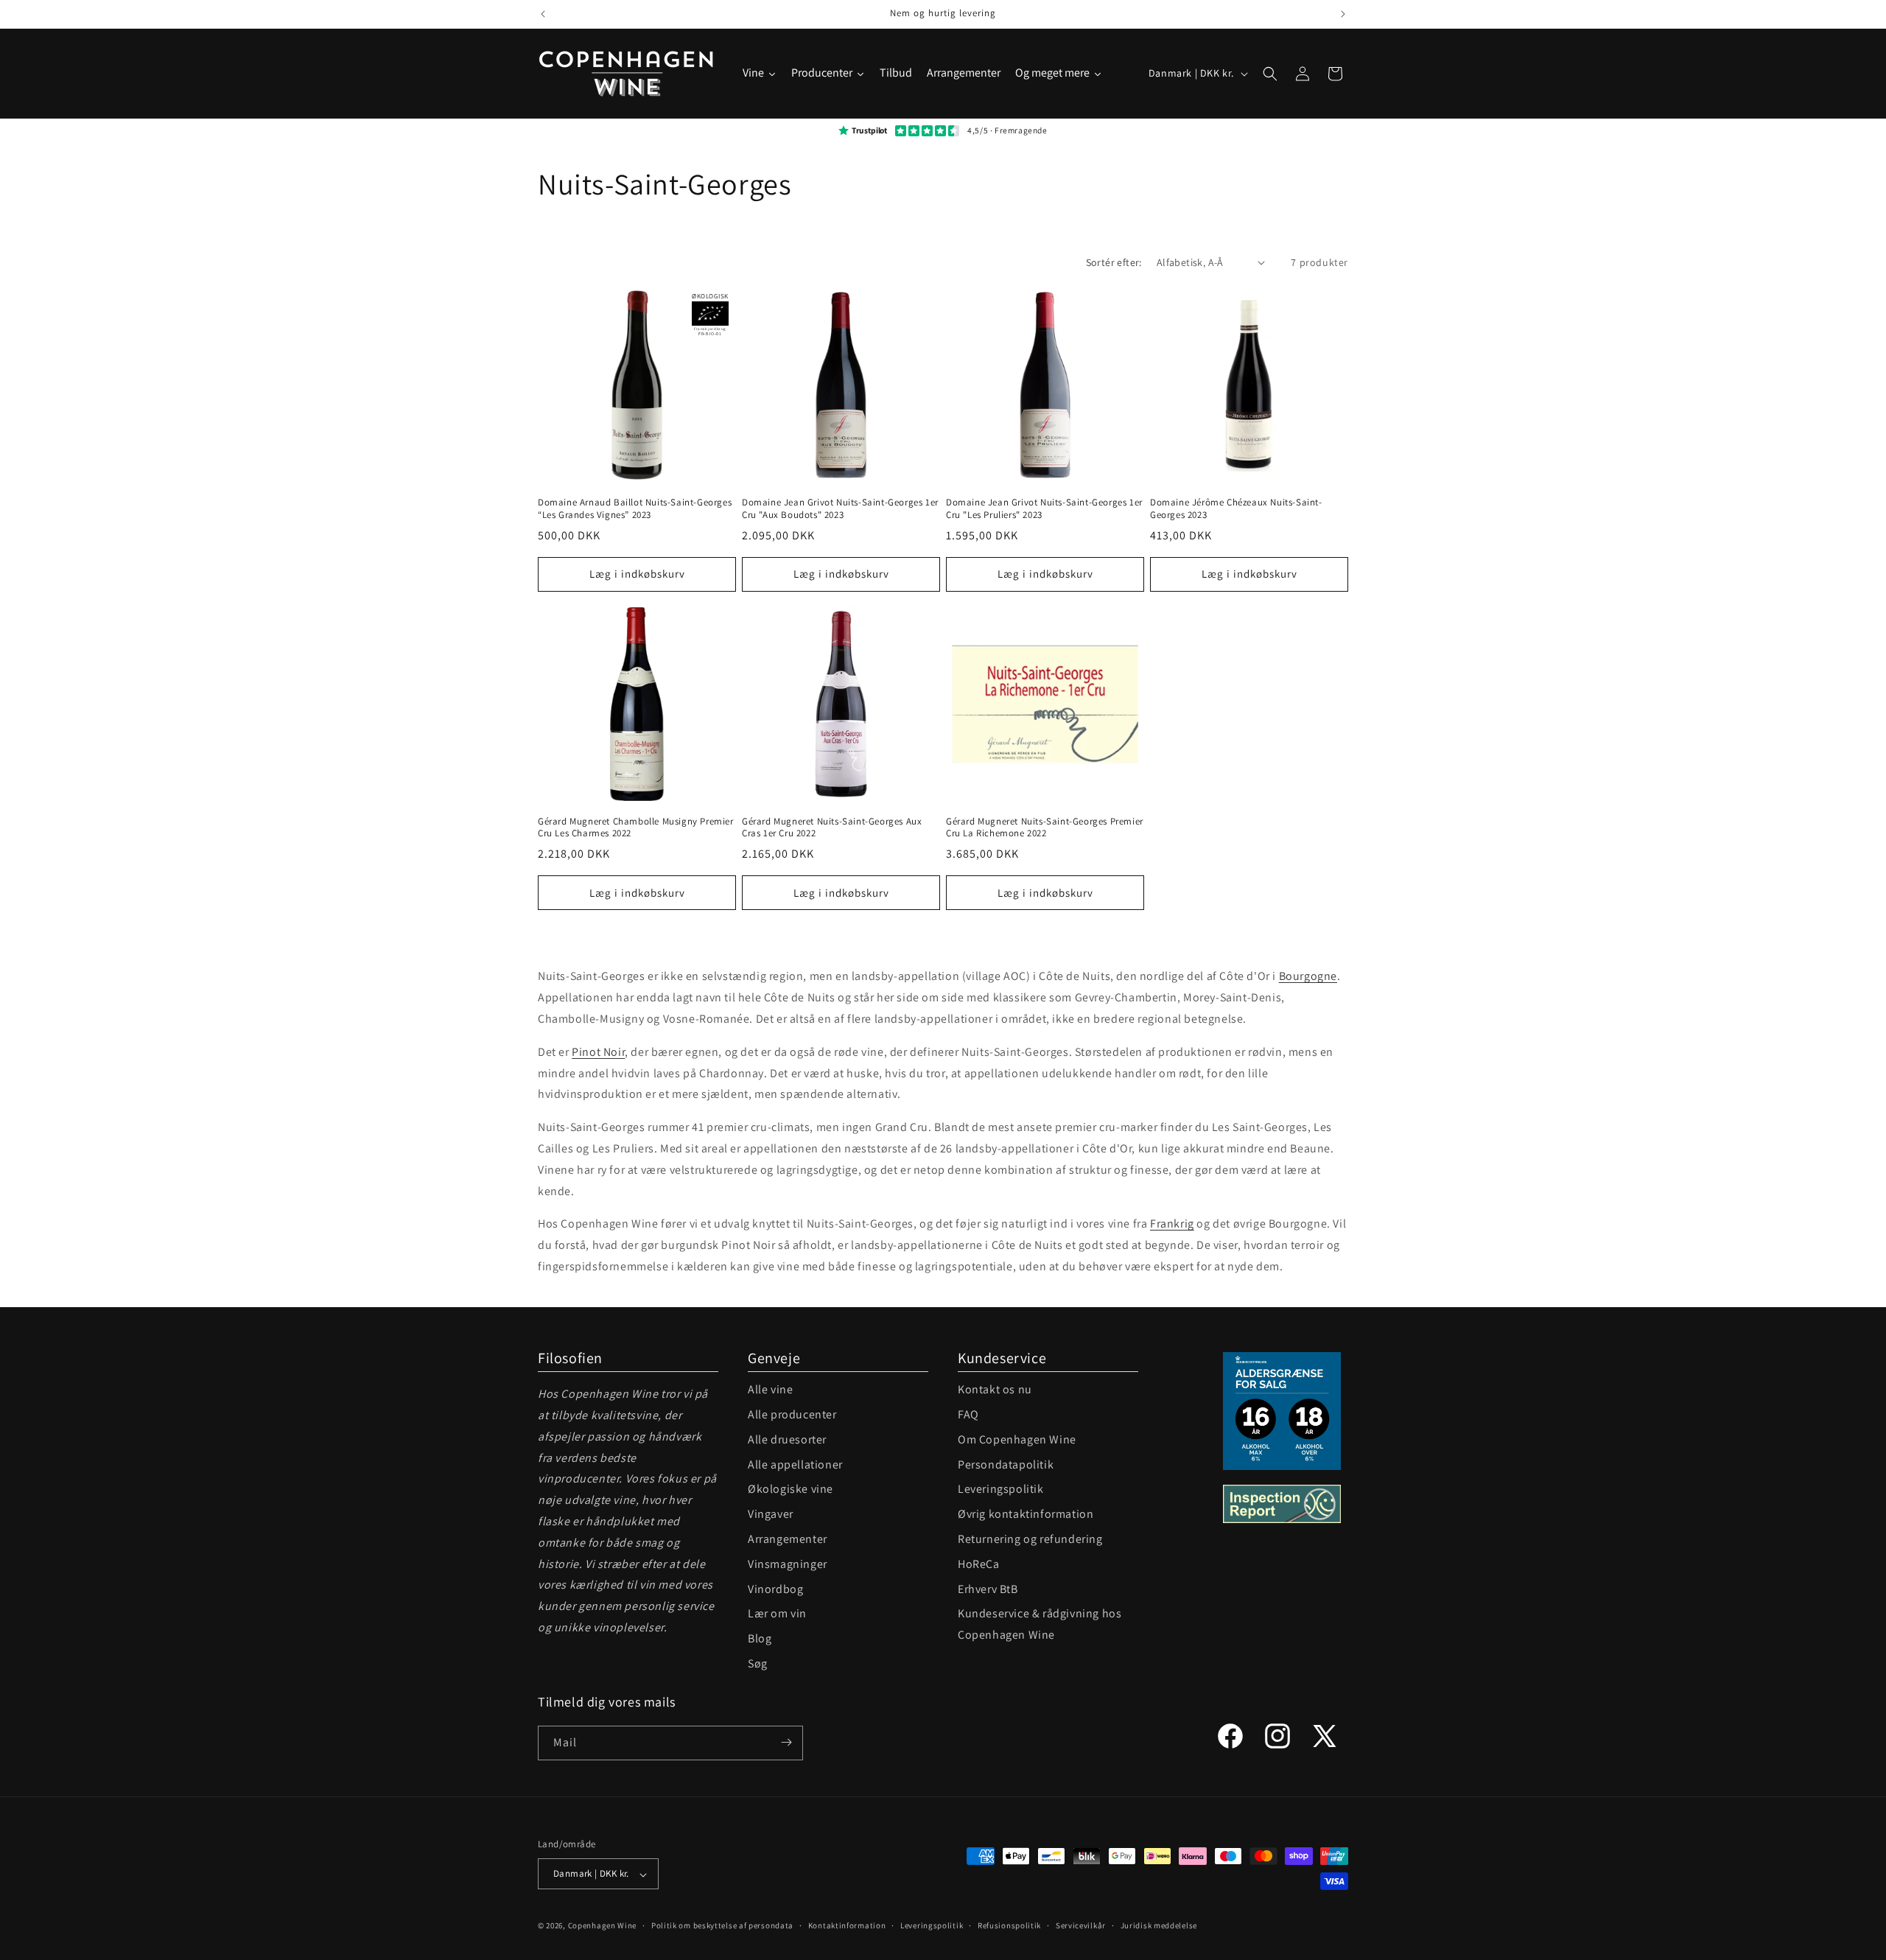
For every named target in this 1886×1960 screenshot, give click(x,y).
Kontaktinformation (847, 1925)
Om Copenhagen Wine (1017, 1439)
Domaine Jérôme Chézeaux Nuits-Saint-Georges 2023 (1236, 509)
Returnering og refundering (1030, 1539)
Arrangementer (788, 1539)
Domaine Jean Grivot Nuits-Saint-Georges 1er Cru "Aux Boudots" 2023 (840, 509)
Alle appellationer (795, 1464)
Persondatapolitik (1006, 1464)
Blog (760, 1638)
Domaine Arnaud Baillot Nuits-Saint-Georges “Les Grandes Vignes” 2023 (635, 509)
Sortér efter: (1114, 262)
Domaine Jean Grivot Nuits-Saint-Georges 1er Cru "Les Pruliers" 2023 (1044, 509)
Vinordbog (775, 1589)
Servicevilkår (1081, 1925)
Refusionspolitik (1009, 1925)
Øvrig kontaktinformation (1026, 1514)
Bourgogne (1308, 976)
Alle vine (770, 1389)
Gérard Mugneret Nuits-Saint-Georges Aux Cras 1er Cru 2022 (832, 828)
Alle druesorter (787, 1439)
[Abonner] (786, 1742)
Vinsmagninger (788, 1564)
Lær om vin (777, 1613)
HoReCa (979, 1564)
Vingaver (771, 1514)
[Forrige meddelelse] (543, 14)
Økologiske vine (790, 1489)
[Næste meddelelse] (1343, 14)
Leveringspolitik (1001, 1489)
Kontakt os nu (995, 1389)
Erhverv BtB (988, 1589)
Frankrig (1172, 1224)
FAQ (968, 1414)
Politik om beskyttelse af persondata (722, 1925)
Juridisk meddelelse (1159, 1925)
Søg (758, 1663)
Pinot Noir (598, 1052)
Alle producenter (792, 1414)
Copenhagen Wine (603, 1926)
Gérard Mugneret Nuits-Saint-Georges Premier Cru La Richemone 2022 (1045, 828)
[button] (1270, 74)
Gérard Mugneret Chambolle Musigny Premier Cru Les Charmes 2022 (636, 828)
